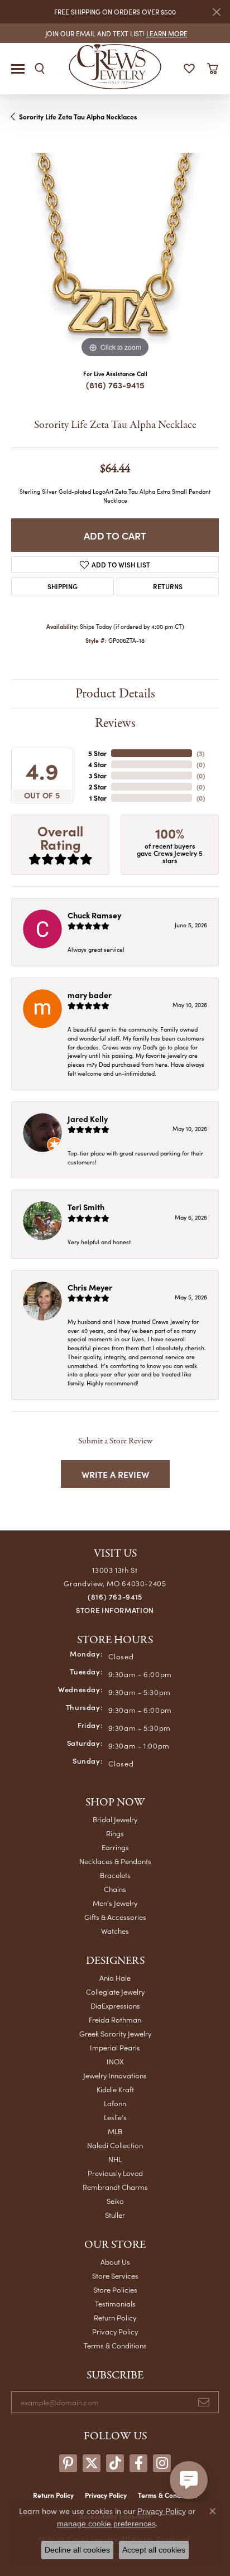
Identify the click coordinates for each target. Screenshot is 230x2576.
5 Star (97, 753)
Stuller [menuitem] (115, 2215)
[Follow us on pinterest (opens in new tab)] (68, 2463)
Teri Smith (86, 1207)
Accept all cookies (154, 2550)
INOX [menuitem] (115, 2061)
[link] (115, 33)
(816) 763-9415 (115, 385)
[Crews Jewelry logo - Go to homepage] (115, 66)
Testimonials (115, 2303)
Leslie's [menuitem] (115, 2117)
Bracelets (115, 1875)
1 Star (98, 798)
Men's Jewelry (115, 1903)
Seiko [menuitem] (115, 2201)
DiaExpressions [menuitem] (115, 2006)
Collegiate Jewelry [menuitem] (115, 1992)
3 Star (98, 776)
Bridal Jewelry (115, 1819)
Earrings (115, 1847)
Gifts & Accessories (115, 1917)
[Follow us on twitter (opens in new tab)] (92, 2463)
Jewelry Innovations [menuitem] (115, 2075)
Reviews (115, 723)
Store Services (115, 2276)
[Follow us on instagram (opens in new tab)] (162, 2463)
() (200, 753)
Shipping (63, 586)
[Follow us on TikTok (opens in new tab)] (115, 2463)
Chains (115, 1889)
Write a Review (115, 1474)
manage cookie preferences (106, 2524)
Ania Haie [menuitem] (115, 1978)
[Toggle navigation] (18, 69)
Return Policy (115, 2317)
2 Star (98, 787)
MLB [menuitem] (115, 2131)
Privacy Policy (115, 2331)
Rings (115, 1833)
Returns (168, 586)
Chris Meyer (90, 1287)
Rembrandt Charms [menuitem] (115, 2187)
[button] (40, 69)
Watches (115, 1931)
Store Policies (115, 2289)
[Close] (216, 12)
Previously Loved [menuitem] (115, 2173)
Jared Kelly (88, 1119)
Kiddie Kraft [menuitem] (115, 2089)
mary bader (90, 995)
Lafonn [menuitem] (115, 2103)
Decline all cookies (77, 2550)
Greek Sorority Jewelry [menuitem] (115, 2033)
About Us (115, 2262)
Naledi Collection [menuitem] (115, 2145)
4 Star (97, 764)
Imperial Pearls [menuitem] (115, 2047)
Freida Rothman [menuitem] (115, 2019)
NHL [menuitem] (115, 2159)
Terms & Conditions (115, 2345)
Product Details (115, 694)
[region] (115, 257)
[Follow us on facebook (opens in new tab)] (138, 2463)
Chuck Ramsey (94, 915)
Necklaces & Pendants (115, 1861)
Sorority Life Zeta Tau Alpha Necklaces (78, 117)
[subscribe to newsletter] (204, 2402)
